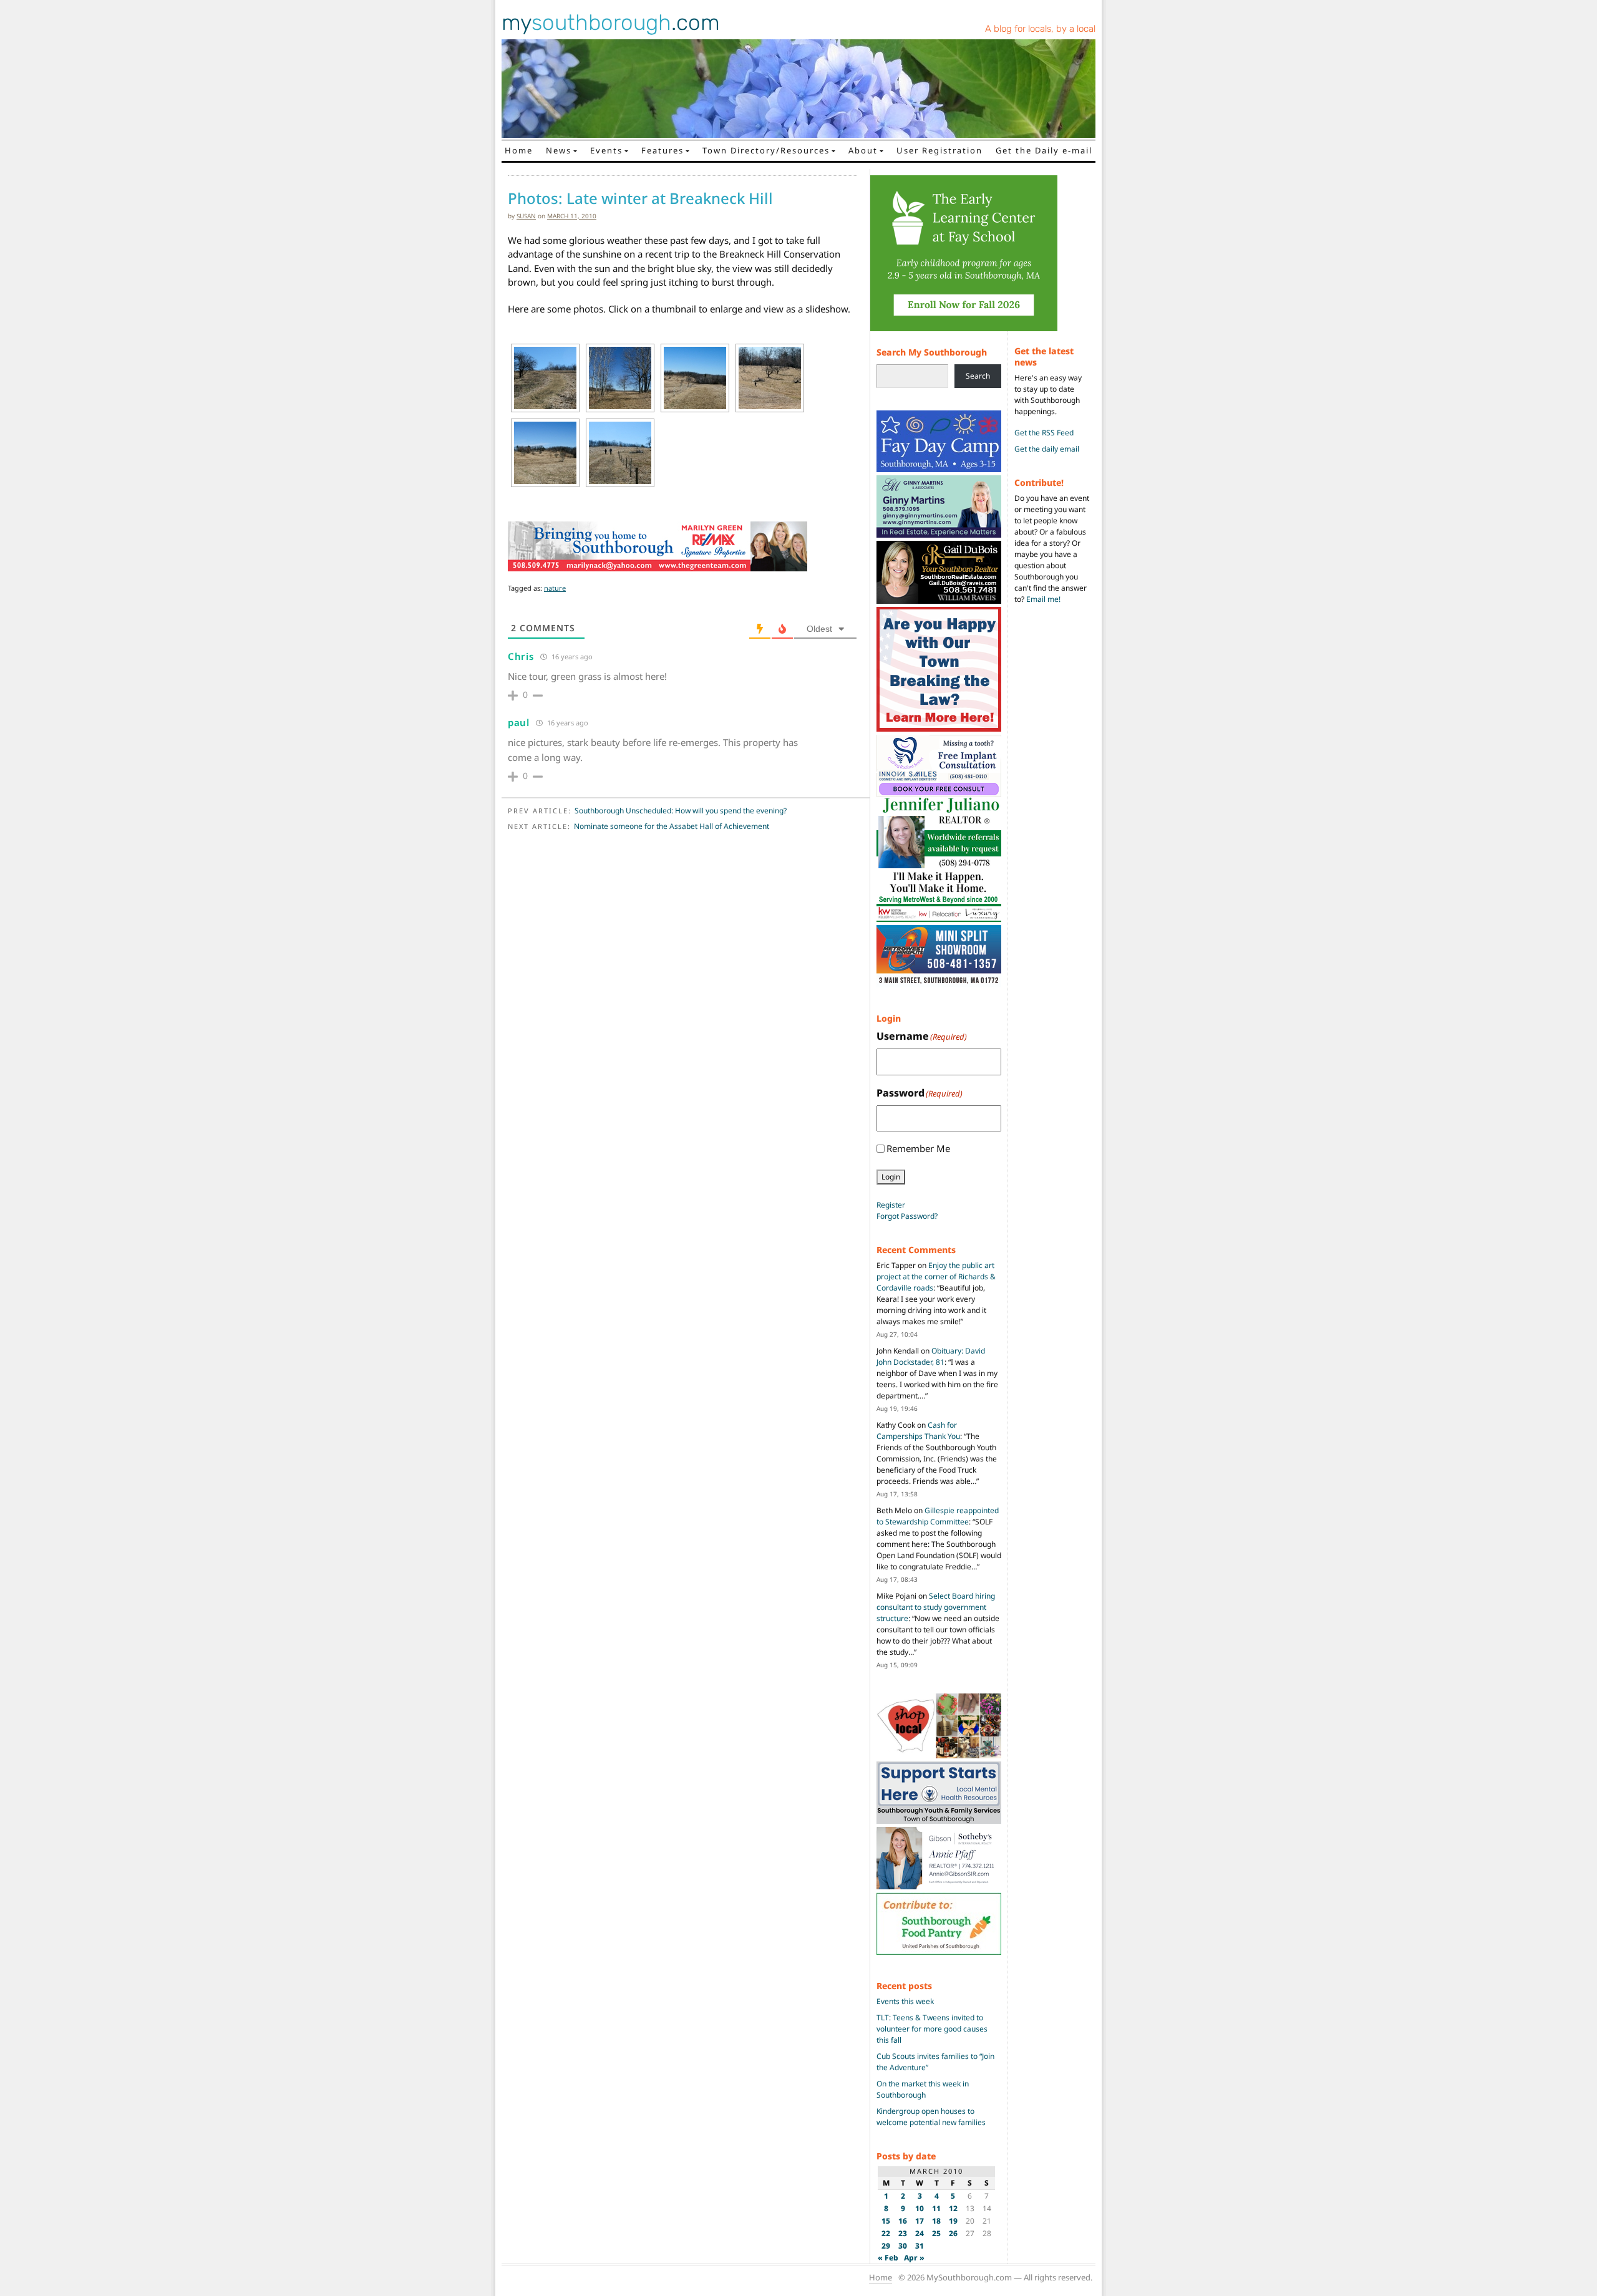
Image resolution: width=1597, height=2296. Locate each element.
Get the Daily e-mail (1044, 150)
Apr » (914, 2258)
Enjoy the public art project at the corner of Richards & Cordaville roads (936, 1276)
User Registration (939, 150)
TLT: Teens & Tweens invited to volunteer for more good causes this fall (932, 2029)
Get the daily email (1047, 449)
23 (903, 2233)
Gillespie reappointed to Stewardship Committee (938, 1516)
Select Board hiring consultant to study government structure (936, 1607)
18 (936, 2221)
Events (606, 150)
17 (920, 2221)
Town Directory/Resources (766, 150)
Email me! (1043, 599)
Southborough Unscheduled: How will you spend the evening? (681, 811)
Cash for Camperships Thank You (918, 1431)
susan (526, 216)
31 (920, 2246)
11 (936, 2208)
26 (953, 2233)
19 (953, 2221)
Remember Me (918, 1148)
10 (920, 2208)
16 (903, 2221)
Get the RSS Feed (1044, 433)
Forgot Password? (907, 1216)
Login (891, 1177)
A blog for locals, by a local (1040, 29)
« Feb (888, 2258)
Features (663, 150)
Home (519, 150)
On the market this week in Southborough (923, 2089)
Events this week (905, 2001)
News (559, 150)
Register (891, 1205)
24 (920, 2233)
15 (886, 2221)
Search (978, 376)
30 (903, 2246)
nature (555, 588)
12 (953, 2208)
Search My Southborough (932, 352)
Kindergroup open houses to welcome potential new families (931, 2117)
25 (936, 2233)
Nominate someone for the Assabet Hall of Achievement (672, 826)
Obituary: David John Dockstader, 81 (931, 1356)
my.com (611, 22)
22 (886, 2233)
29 (886, 2246)
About (863, 150)
